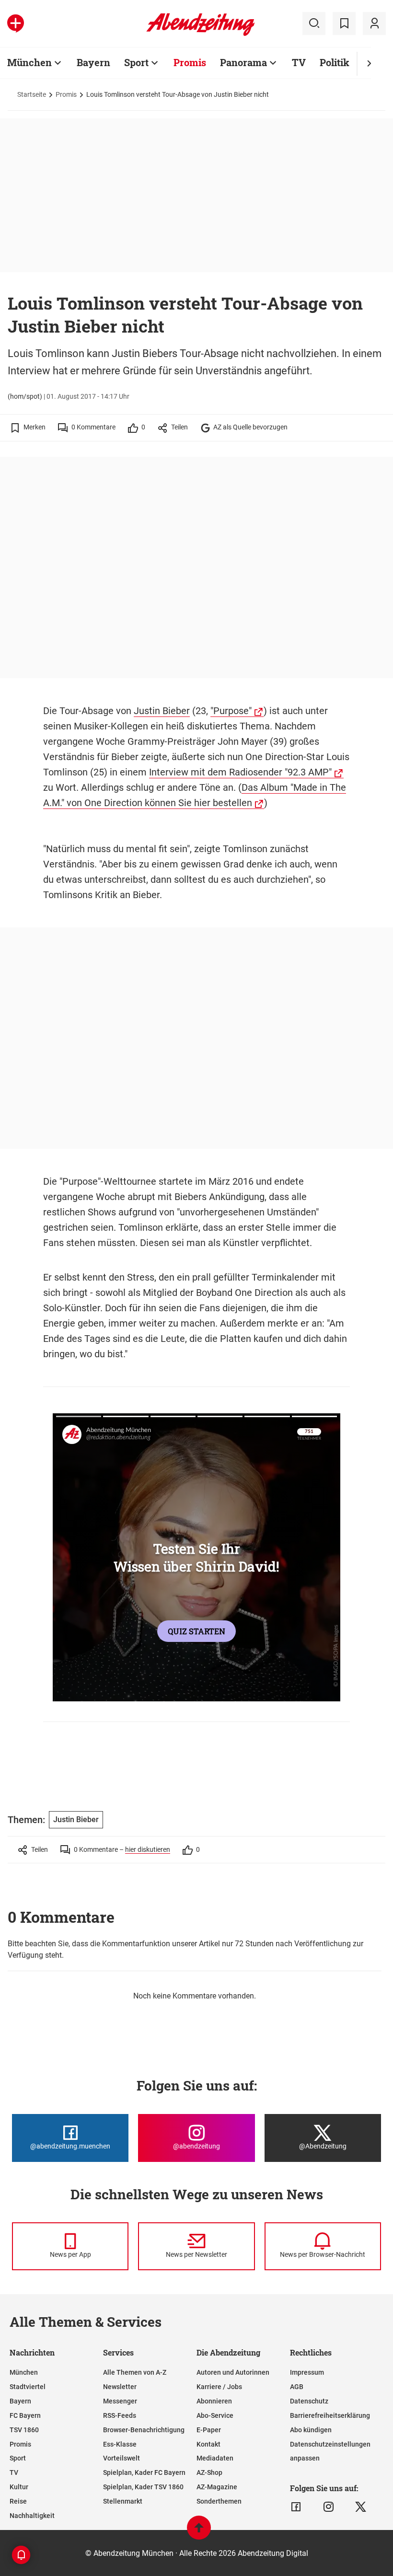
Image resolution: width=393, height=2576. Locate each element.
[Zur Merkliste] (344, 23)
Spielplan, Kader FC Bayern (144, 2472)
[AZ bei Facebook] (296, 2507)
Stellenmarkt (123, 2501)
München (29, 62)
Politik (335, 62)
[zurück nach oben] (199, 2532)
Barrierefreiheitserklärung (330, 2415)
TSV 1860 (24, 2430)
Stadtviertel (28, 2387)
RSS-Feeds (120, 2415)
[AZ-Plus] (16, 23)
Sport (136, 62)
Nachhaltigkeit (32, 2516)
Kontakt (208, 2444)
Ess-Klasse (120, 2444)
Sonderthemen (219, 2501)
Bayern (93, 62)
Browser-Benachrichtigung (144, 2430)
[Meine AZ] (374, 23)
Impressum (307, 2372)
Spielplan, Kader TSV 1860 (143, 2487)
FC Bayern (25, 2415)
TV (299, 62)
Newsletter (120, 2387)
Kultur (19, 2487)
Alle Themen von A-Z (135, 2372)
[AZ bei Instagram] (329, 2507)
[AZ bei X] (361, 2507)
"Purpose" (231, 711)
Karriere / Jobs (219, 2387)
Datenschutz (309, 2401)
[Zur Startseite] (201, 34)
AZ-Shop (209, 2472)
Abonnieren (214, 2401)
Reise (18, 2501)
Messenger (120, 2401)
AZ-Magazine (217, 2487)
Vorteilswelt (121, 2458)
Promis (190, 62)
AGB (297, 2387)
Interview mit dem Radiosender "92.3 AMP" (240, 772)
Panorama (243, 62)
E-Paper (209, 2430)
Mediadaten (215, 2458)
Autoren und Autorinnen (233, 2372)
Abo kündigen (311, 2430)
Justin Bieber (162, 711)
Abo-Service (215, 2415)
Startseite (32, 94)
